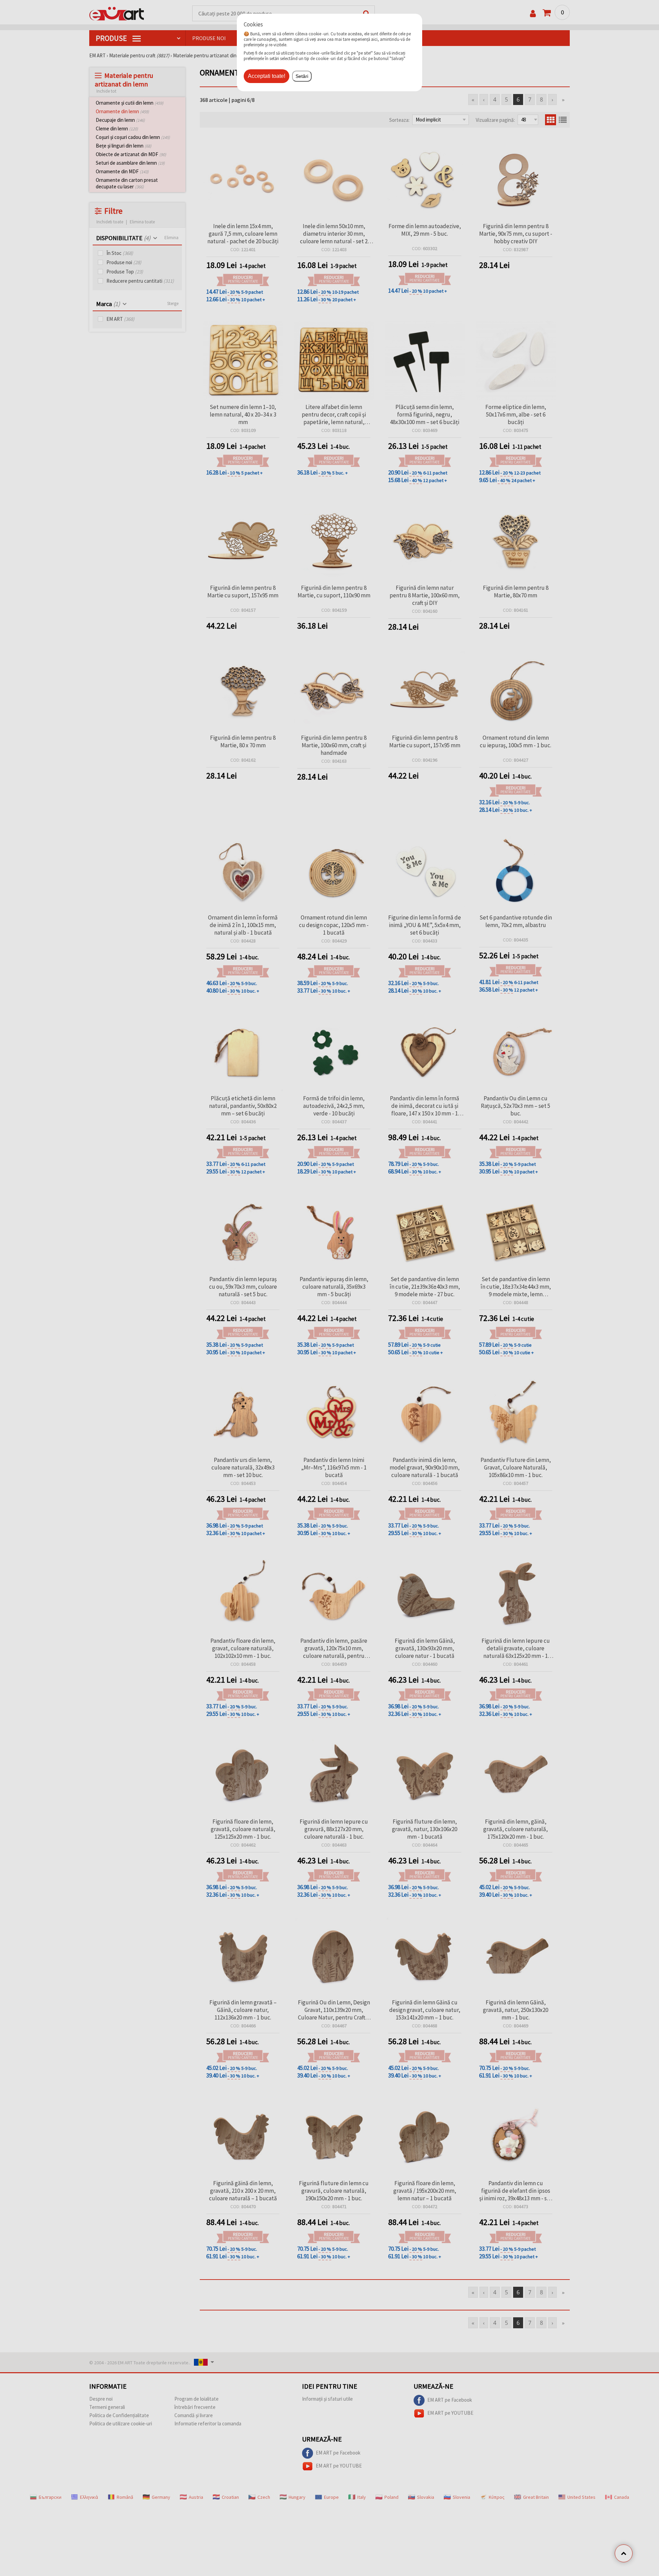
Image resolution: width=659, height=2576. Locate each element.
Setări (302, 76)
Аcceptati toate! (267, 76)
